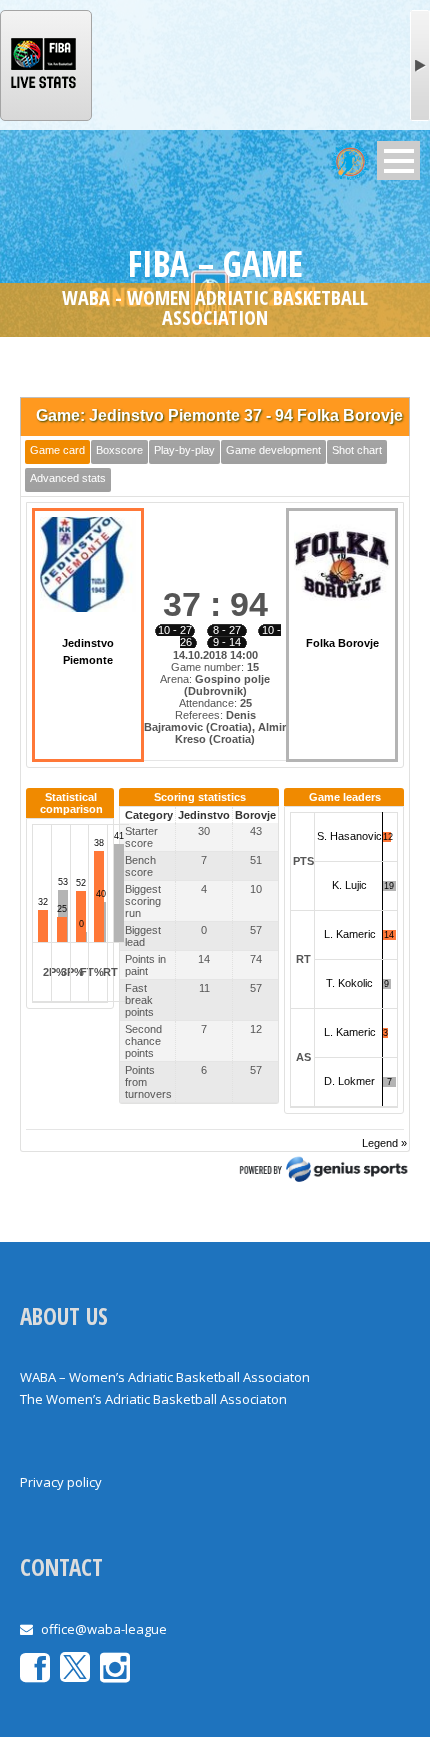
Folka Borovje (342, 643)
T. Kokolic (349, 983)
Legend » (384, 1143)
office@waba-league (104, 1629)
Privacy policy (61, 1482)
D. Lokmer (349, 1081)
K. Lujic (349, 885)
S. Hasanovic (349, 836)
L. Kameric (350, 934)
